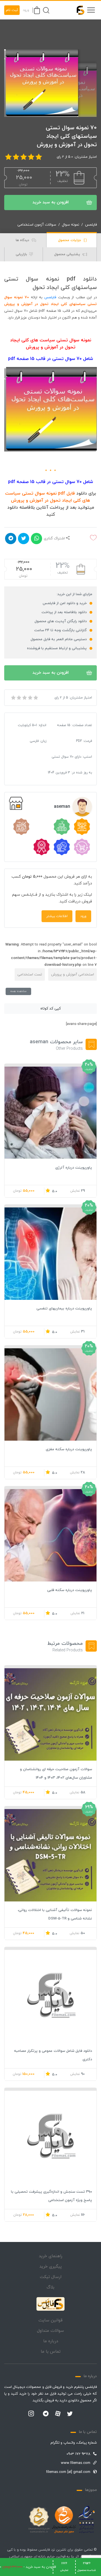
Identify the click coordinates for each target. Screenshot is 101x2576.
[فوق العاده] (35, 698)
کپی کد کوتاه (51, 1009)
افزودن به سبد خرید (51, 202)
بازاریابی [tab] (22, 254)
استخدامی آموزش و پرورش (73, 975)
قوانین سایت (50, 2320)
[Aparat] (58, 2413)
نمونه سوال (71, 225)
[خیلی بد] (13, 698)
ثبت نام (12, 10)
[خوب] (30, 698)
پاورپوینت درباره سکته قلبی (70, 1590)
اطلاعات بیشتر (57, 916)
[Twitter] (70, 2414)
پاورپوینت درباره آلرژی (74, 1168)
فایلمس (91, 225)
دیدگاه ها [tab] (23, 240)
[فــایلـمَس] (78, 10)
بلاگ (50, 2287)
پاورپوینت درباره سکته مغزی (69, 1449)
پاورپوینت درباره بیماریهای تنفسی (64, 1309)
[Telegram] (46, 2414)
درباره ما (51, 2341)
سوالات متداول (50, 2331)
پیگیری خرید (50, 2267)
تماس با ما (51, 2352)
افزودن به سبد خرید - (28, 2567)
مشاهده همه (18, 991)
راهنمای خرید (50, 2256)
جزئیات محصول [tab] (70, 240)
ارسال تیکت (51, 2277)
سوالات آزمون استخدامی (37, 225)
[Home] (50, 2304)
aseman (62, 807)
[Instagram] (31, 2414)
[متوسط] (24, 698)
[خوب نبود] (19, 698)
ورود (26, 10)
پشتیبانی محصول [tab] (68, 254)
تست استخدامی (30, 975)
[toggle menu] (91, 10)
